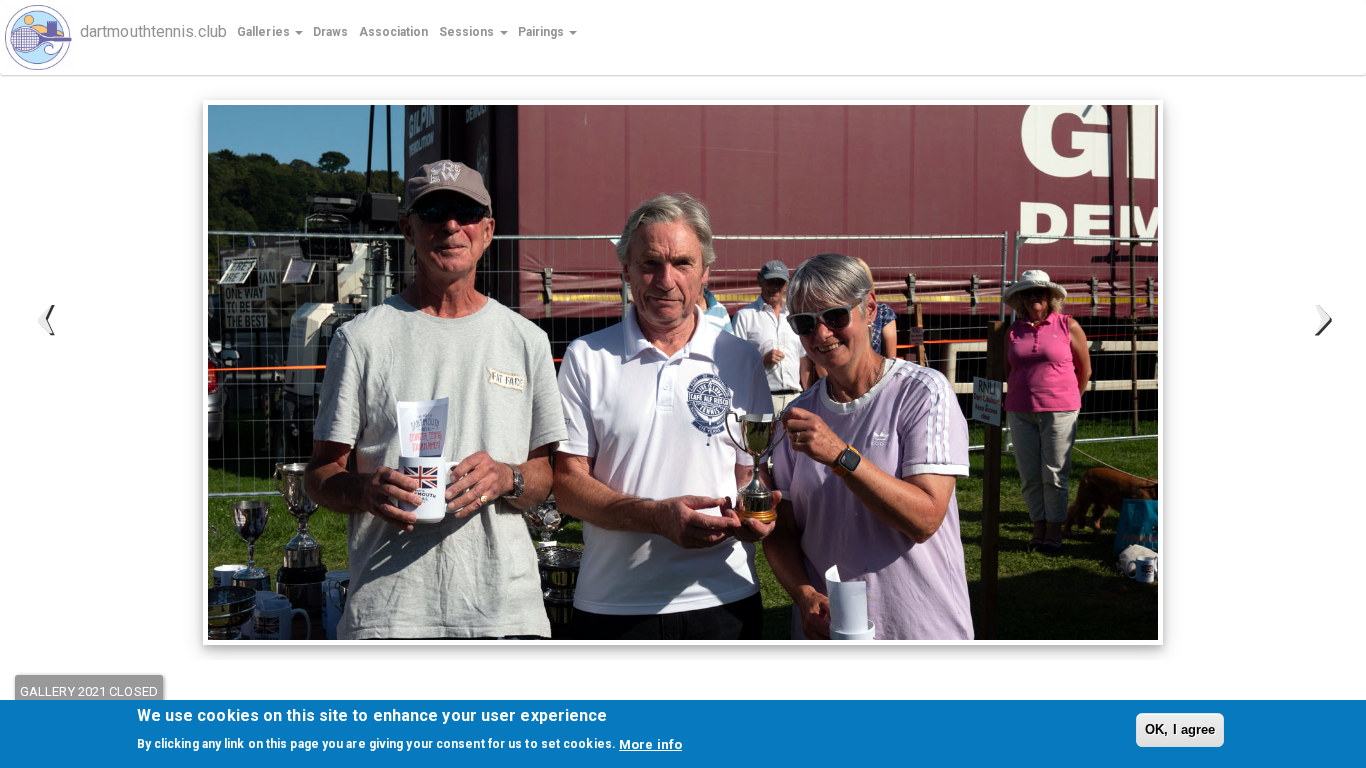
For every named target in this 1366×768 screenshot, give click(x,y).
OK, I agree (1180, 729)
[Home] (47, 37)
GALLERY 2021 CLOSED (89, 691)
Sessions (468, 32)
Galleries (265, 32)
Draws (331, 32)
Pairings (543, 32)
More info (650, 743)
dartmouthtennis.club (153, 31)
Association (394, 32)
